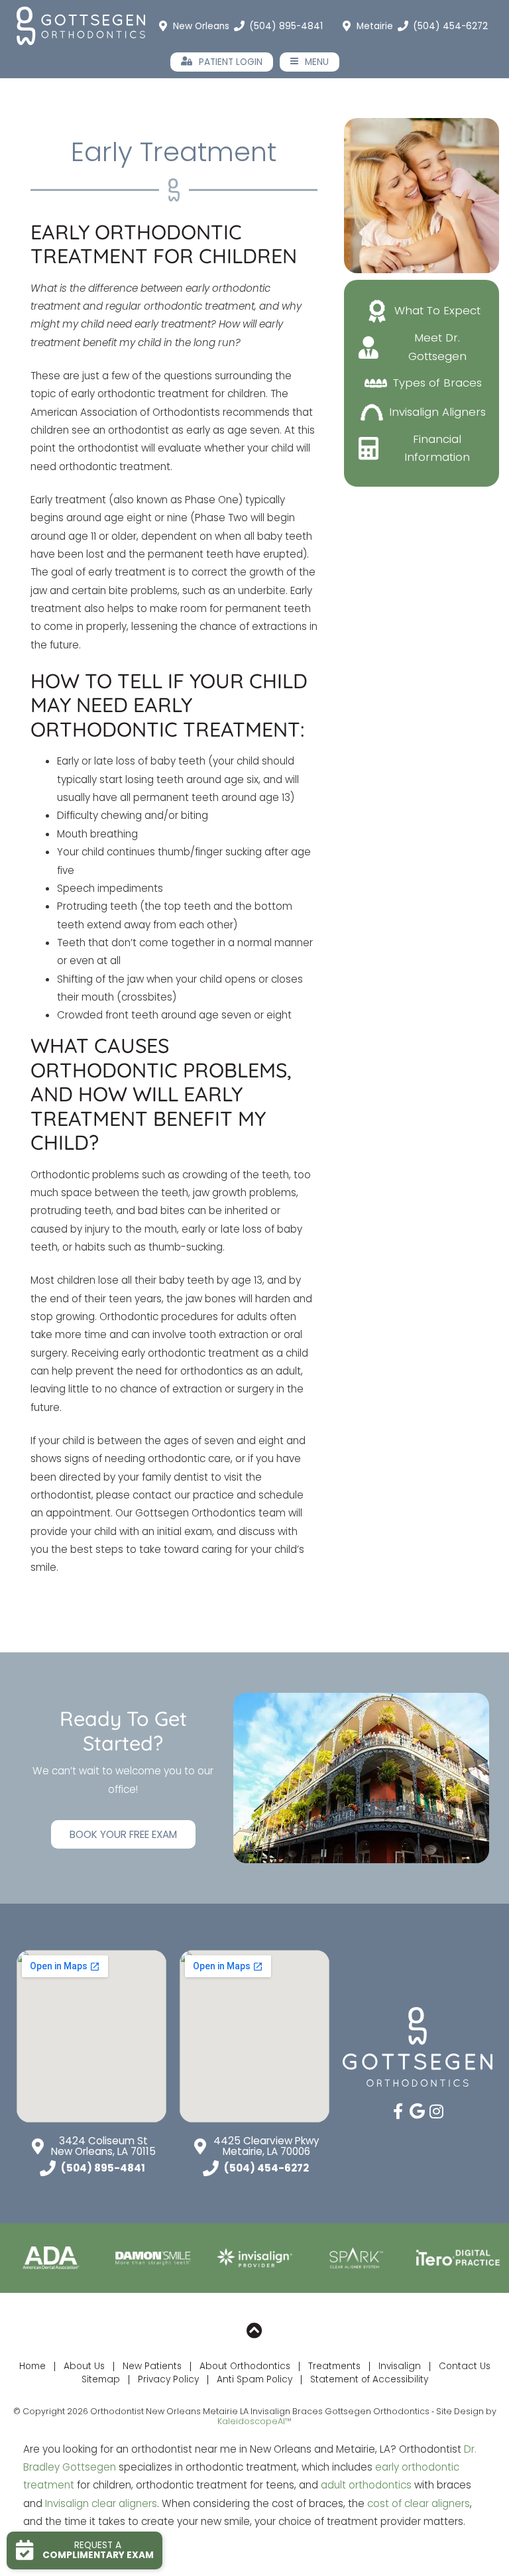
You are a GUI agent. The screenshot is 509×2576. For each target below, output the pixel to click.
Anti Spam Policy (254, 2379)
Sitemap (101, 2379)
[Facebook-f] (398, 2111)
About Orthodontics (245, 2366)
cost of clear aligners (419, 2503)
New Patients (152, 2366)
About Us (84, 2366)
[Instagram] (437, 2111)
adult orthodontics (366, 2485)
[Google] (418, 2111)
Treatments (334, 2366)
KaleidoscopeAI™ (254, 2421)
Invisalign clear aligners (101, 2503)
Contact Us (465, 2366)
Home (32, 2366)
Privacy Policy (168, 2379)
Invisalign (400, 2366)
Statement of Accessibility (369, 2379)
